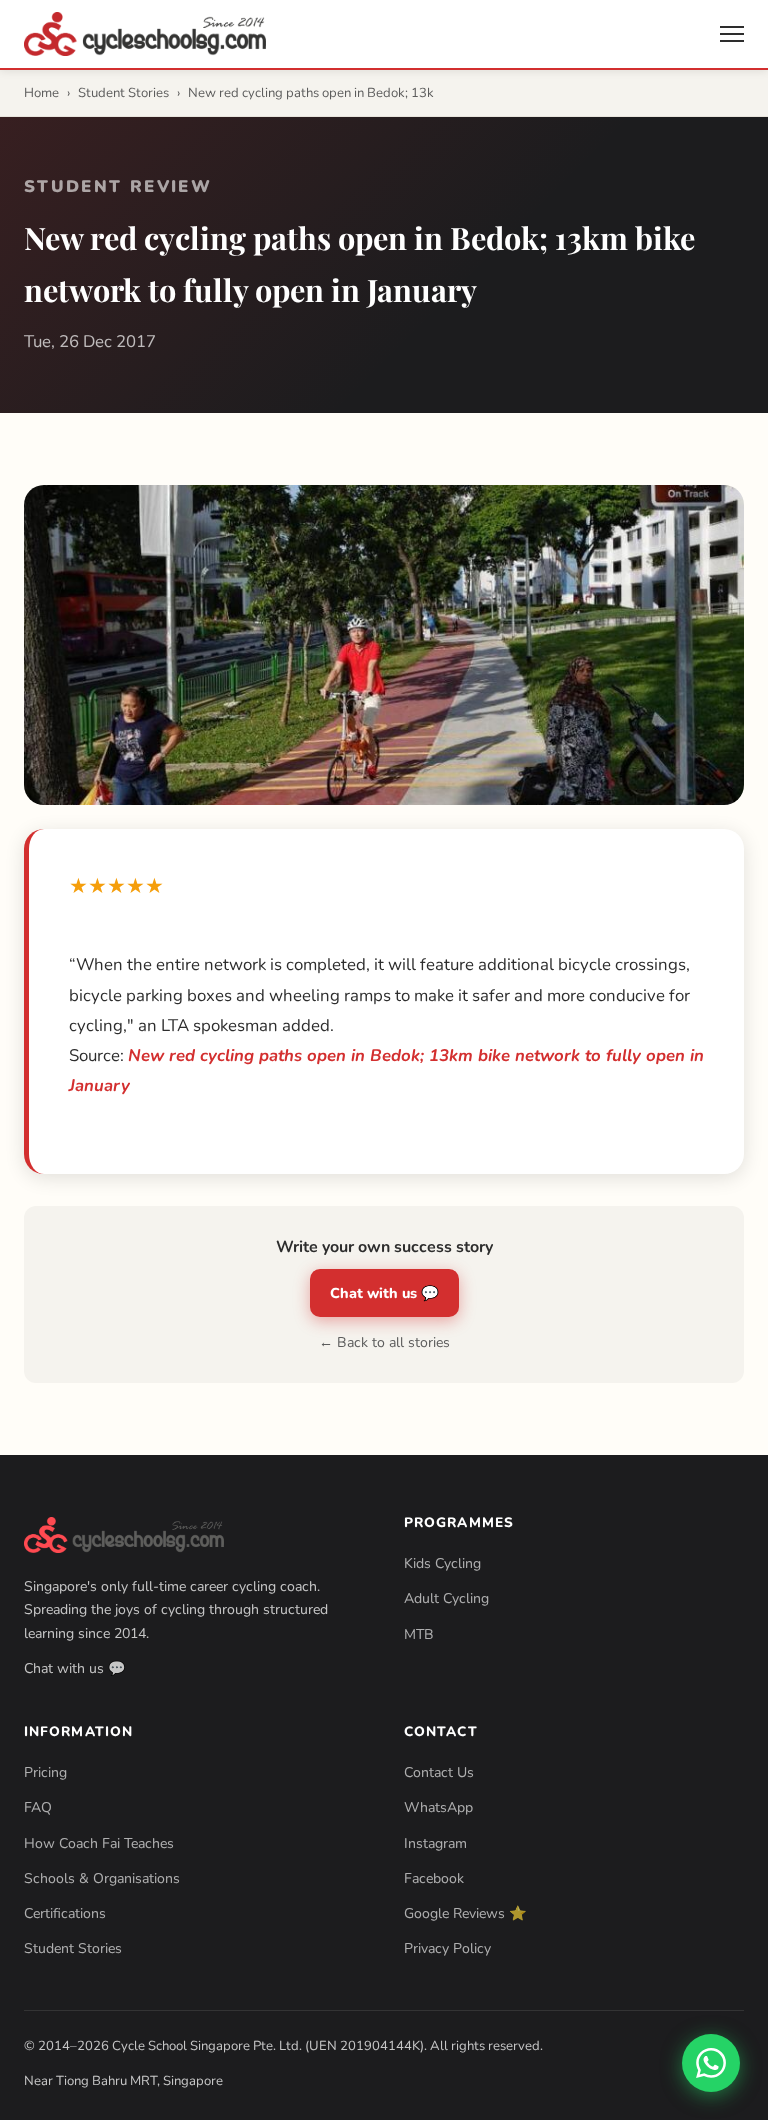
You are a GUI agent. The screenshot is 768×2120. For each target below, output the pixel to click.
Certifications (65, 1913)
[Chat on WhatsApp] (711, 2063)
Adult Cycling (446, 1598)
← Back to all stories (384, 1342)
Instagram (435, 1843)
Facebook (434, 1878)
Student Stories (123, 93)
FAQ (38, 1807)
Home (41, 93)
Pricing (45, 1772)
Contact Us (439, 1772)
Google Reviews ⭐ (465, 1913)
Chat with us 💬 (384, 1293)
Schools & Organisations (102, 1878)
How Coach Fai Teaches (99, 1843)
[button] (732, 34)
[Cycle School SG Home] (145, 34)
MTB (419, 1634)
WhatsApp (438, 1807)
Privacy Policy (447, 1948)
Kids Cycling (442, 1563)
